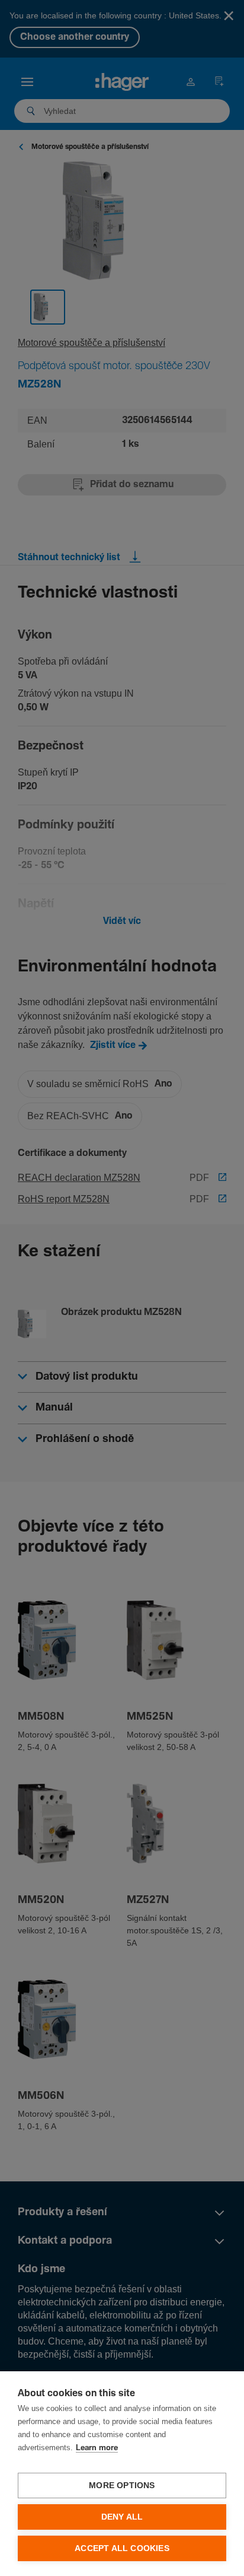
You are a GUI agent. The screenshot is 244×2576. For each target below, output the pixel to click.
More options (122, 2486)
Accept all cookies (122, 2548)
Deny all (122, 2517)
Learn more (97, 2448)
